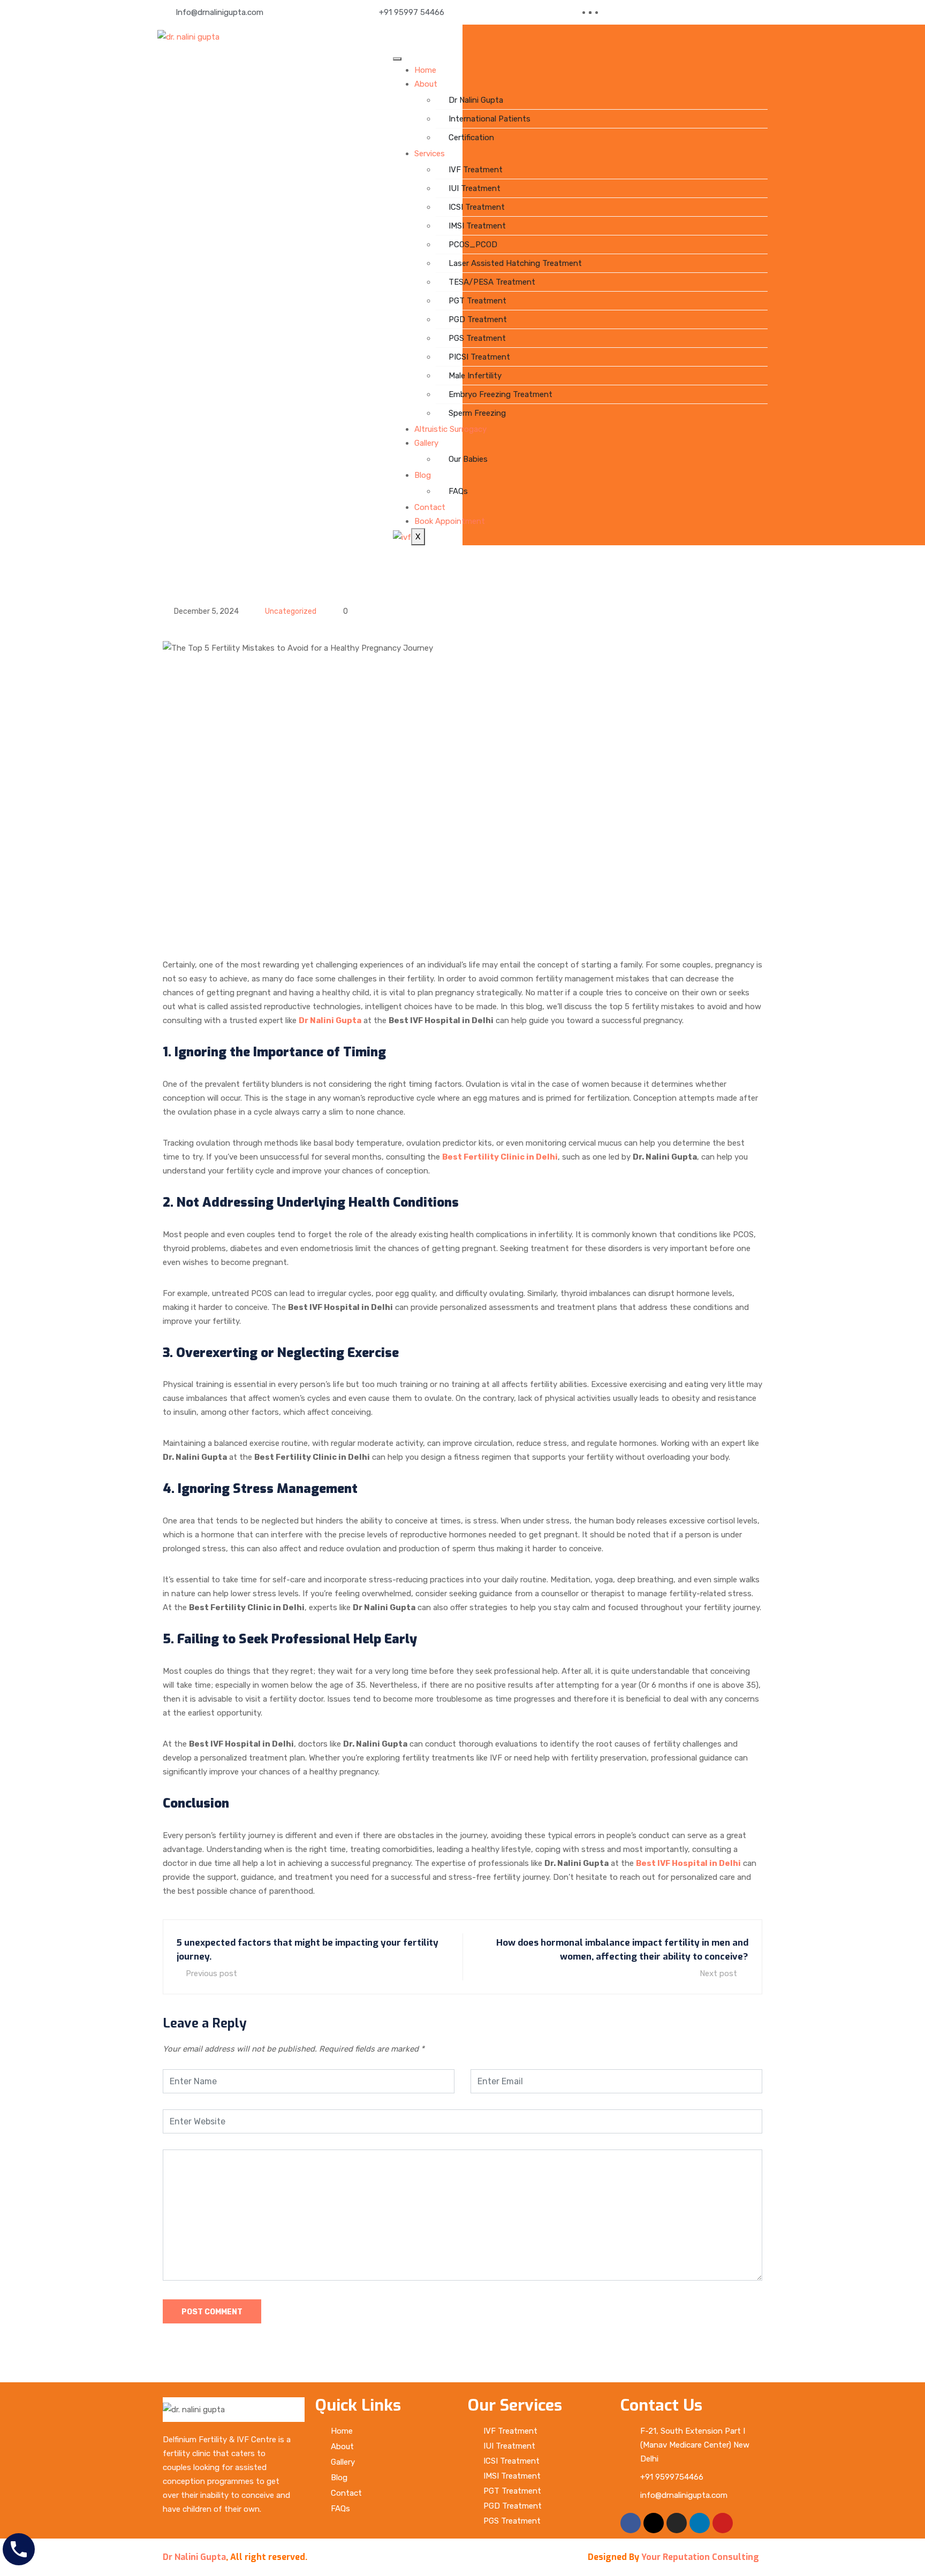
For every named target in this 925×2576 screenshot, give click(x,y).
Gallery (426, 443)
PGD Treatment (478, 319)
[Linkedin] (700, 2523)
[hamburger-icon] (397, 59)
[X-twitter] (654, 2523)
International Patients (490, 119)
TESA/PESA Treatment (492, 282)
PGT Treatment (477, 301)
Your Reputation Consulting (700, 2557)
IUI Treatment (475, 188)
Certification (471, 138)
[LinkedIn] (601, 12)
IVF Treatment (476, 170)
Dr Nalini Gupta (476, 100)
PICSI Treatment (479, 357)
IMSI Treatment (477, 226)
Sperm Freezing (477, 413)
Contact (430, 507)
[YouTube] (607, 12)
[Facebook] (594, 12)
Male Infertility (475, 376)
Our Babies (468, 459)
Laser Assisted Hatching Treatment (515, 263)
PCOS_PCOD (473, 245)
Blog (423, 475)
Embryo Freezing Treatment (501, 394)
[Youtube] (723, 2523)
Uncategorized (291, 611)
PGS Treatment (477, 338)
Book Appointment (450, 521)
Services (430, 154)
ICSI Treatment (477, 207)
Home (425, 70)
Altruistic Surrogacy (450, 429)
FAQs (458, 491)
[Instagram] (677, 2523)
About (426, 84)
